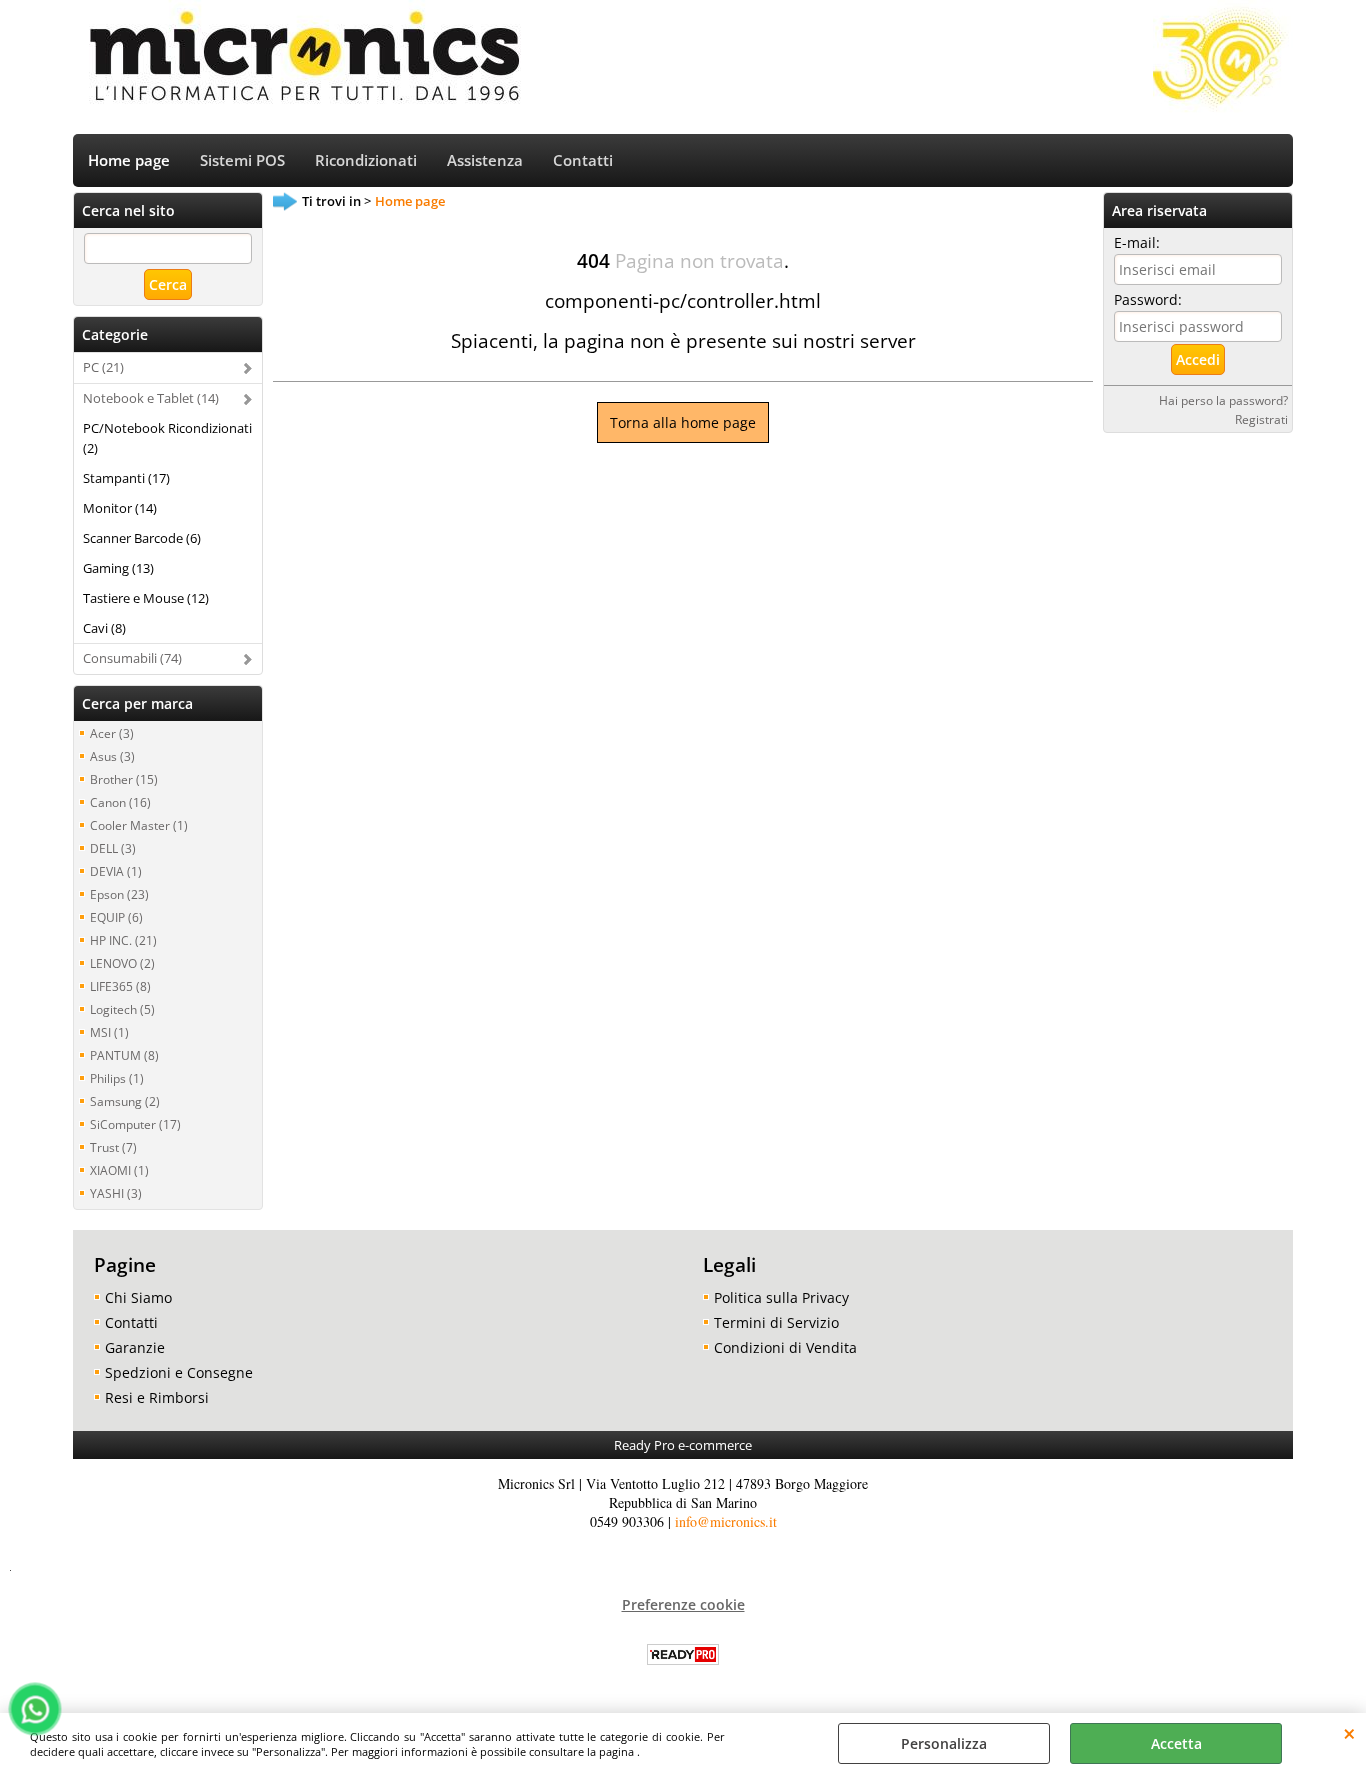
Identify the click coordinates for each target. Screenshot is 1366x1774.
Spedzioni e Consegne (179, 1372)
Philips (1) (117, 1078)
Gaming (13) (118, 568)
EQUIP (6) (116, 917)
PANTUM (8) (124, 1055)
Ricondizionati (366, 160)
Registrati (1261, 419)
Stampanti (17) (126, 478)
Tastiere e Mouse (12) (146, 598)
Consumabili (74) (132, 658)
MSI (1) (109, 1032)
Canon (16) (120, 802)
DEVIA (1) (116, 871)
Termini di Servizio (776, 1322)
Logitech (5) (122, 1009)
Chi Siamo (138, 1297)
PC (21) (103, 367)
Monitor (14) (120, 508)
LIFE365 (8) (120, 986)
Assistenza (485, 160)
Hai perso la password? (1223, 400)
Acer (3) (112, 733)
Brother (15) (124, 779)
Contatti (583, 160)
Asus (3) (112, 756)
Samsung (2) (125, 1101)
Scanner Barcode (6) (142, 538)
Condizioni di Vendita (785, 1347)
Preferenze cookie (683, 1604)
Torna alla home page (683, 422)
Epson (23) (119, 894)
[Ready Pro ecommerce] (683, 1654)
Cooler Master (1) (139, 825)
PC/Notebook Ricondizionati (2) (167, 438)
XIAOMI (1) (119, 1170)
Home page (129, 160)
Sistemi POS (242, 160)
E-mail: (1137, 242)
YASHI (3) (116, 1193)
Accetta (1176, 1743)
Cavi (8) (104, 628)
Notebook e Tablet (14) (151, 398)
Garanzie (135, 1347)
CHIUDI (1349, 1733)
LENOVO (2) (122, 963)
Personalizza (944, 1743)
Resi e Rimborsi (157, 1397)
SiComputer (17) (135, 1124)
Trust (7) (113, 1147)
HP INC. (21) (123, 940)
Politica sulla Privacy (781, 1297)
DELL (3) (113, 848)
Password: (1148, 299)
